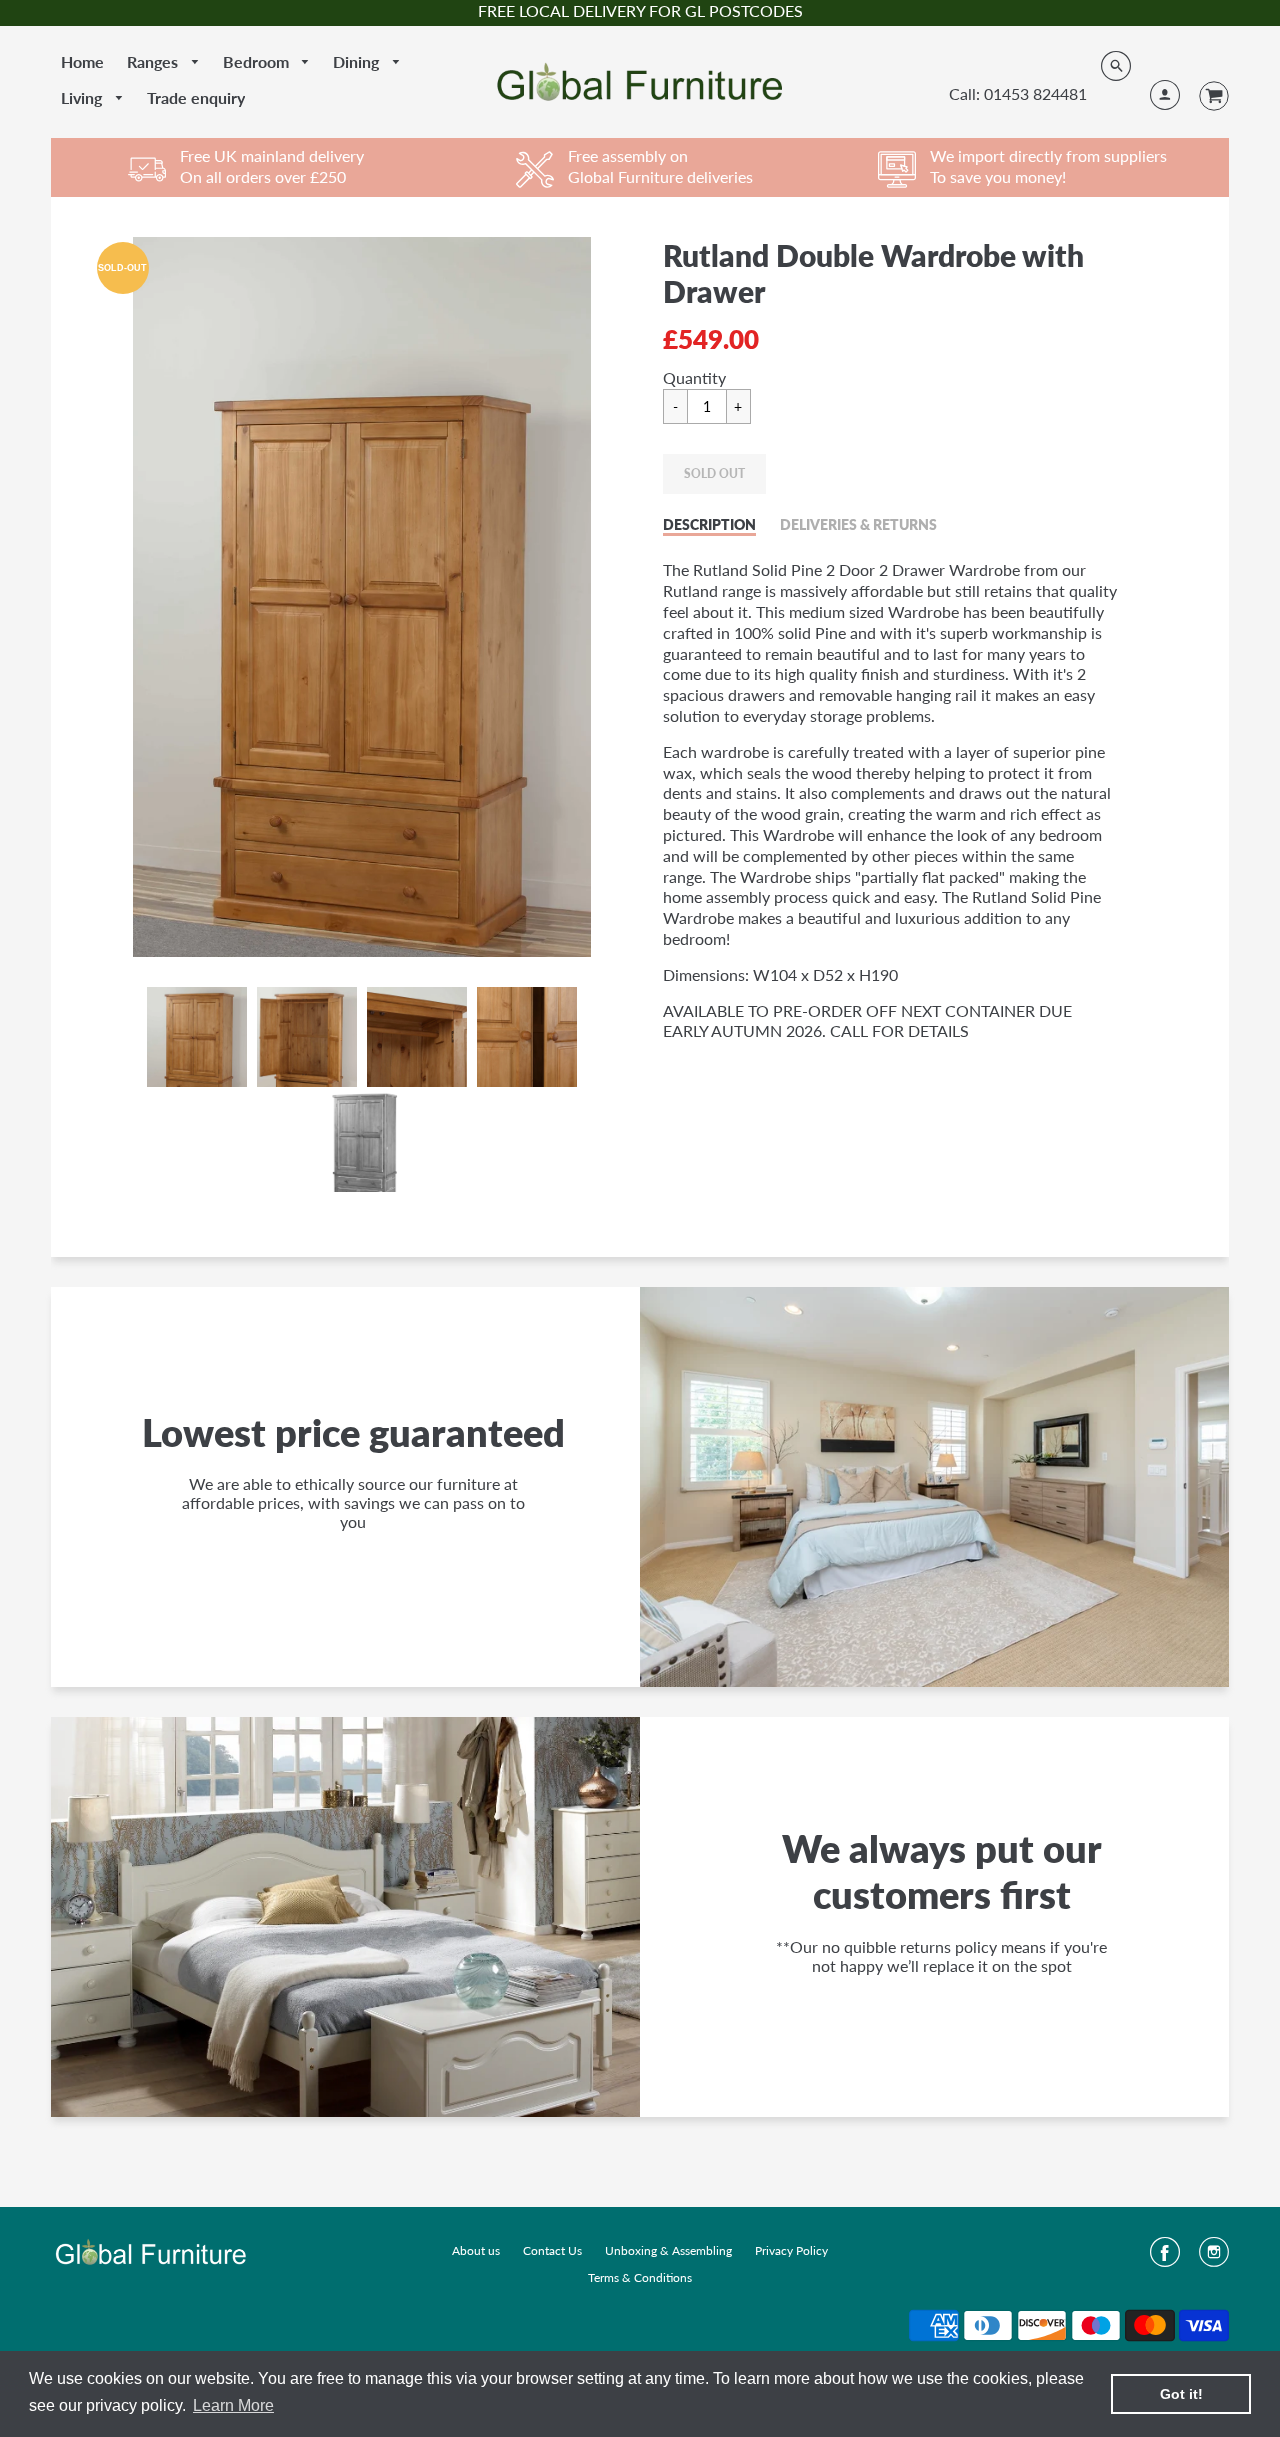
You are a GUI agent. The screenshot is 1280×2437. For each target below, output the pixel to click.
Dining (358, 61)
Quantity (694, 377)
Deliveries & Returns (858, 524)
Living (83, 97)
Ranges (154, 61)
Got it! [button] (1181, 2394)
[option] (361, 597)
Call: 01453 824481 (1018, 93)
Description (709, 524)
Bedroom (258, 61)
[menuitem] (82, 62)
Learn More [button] (233, 2405)
